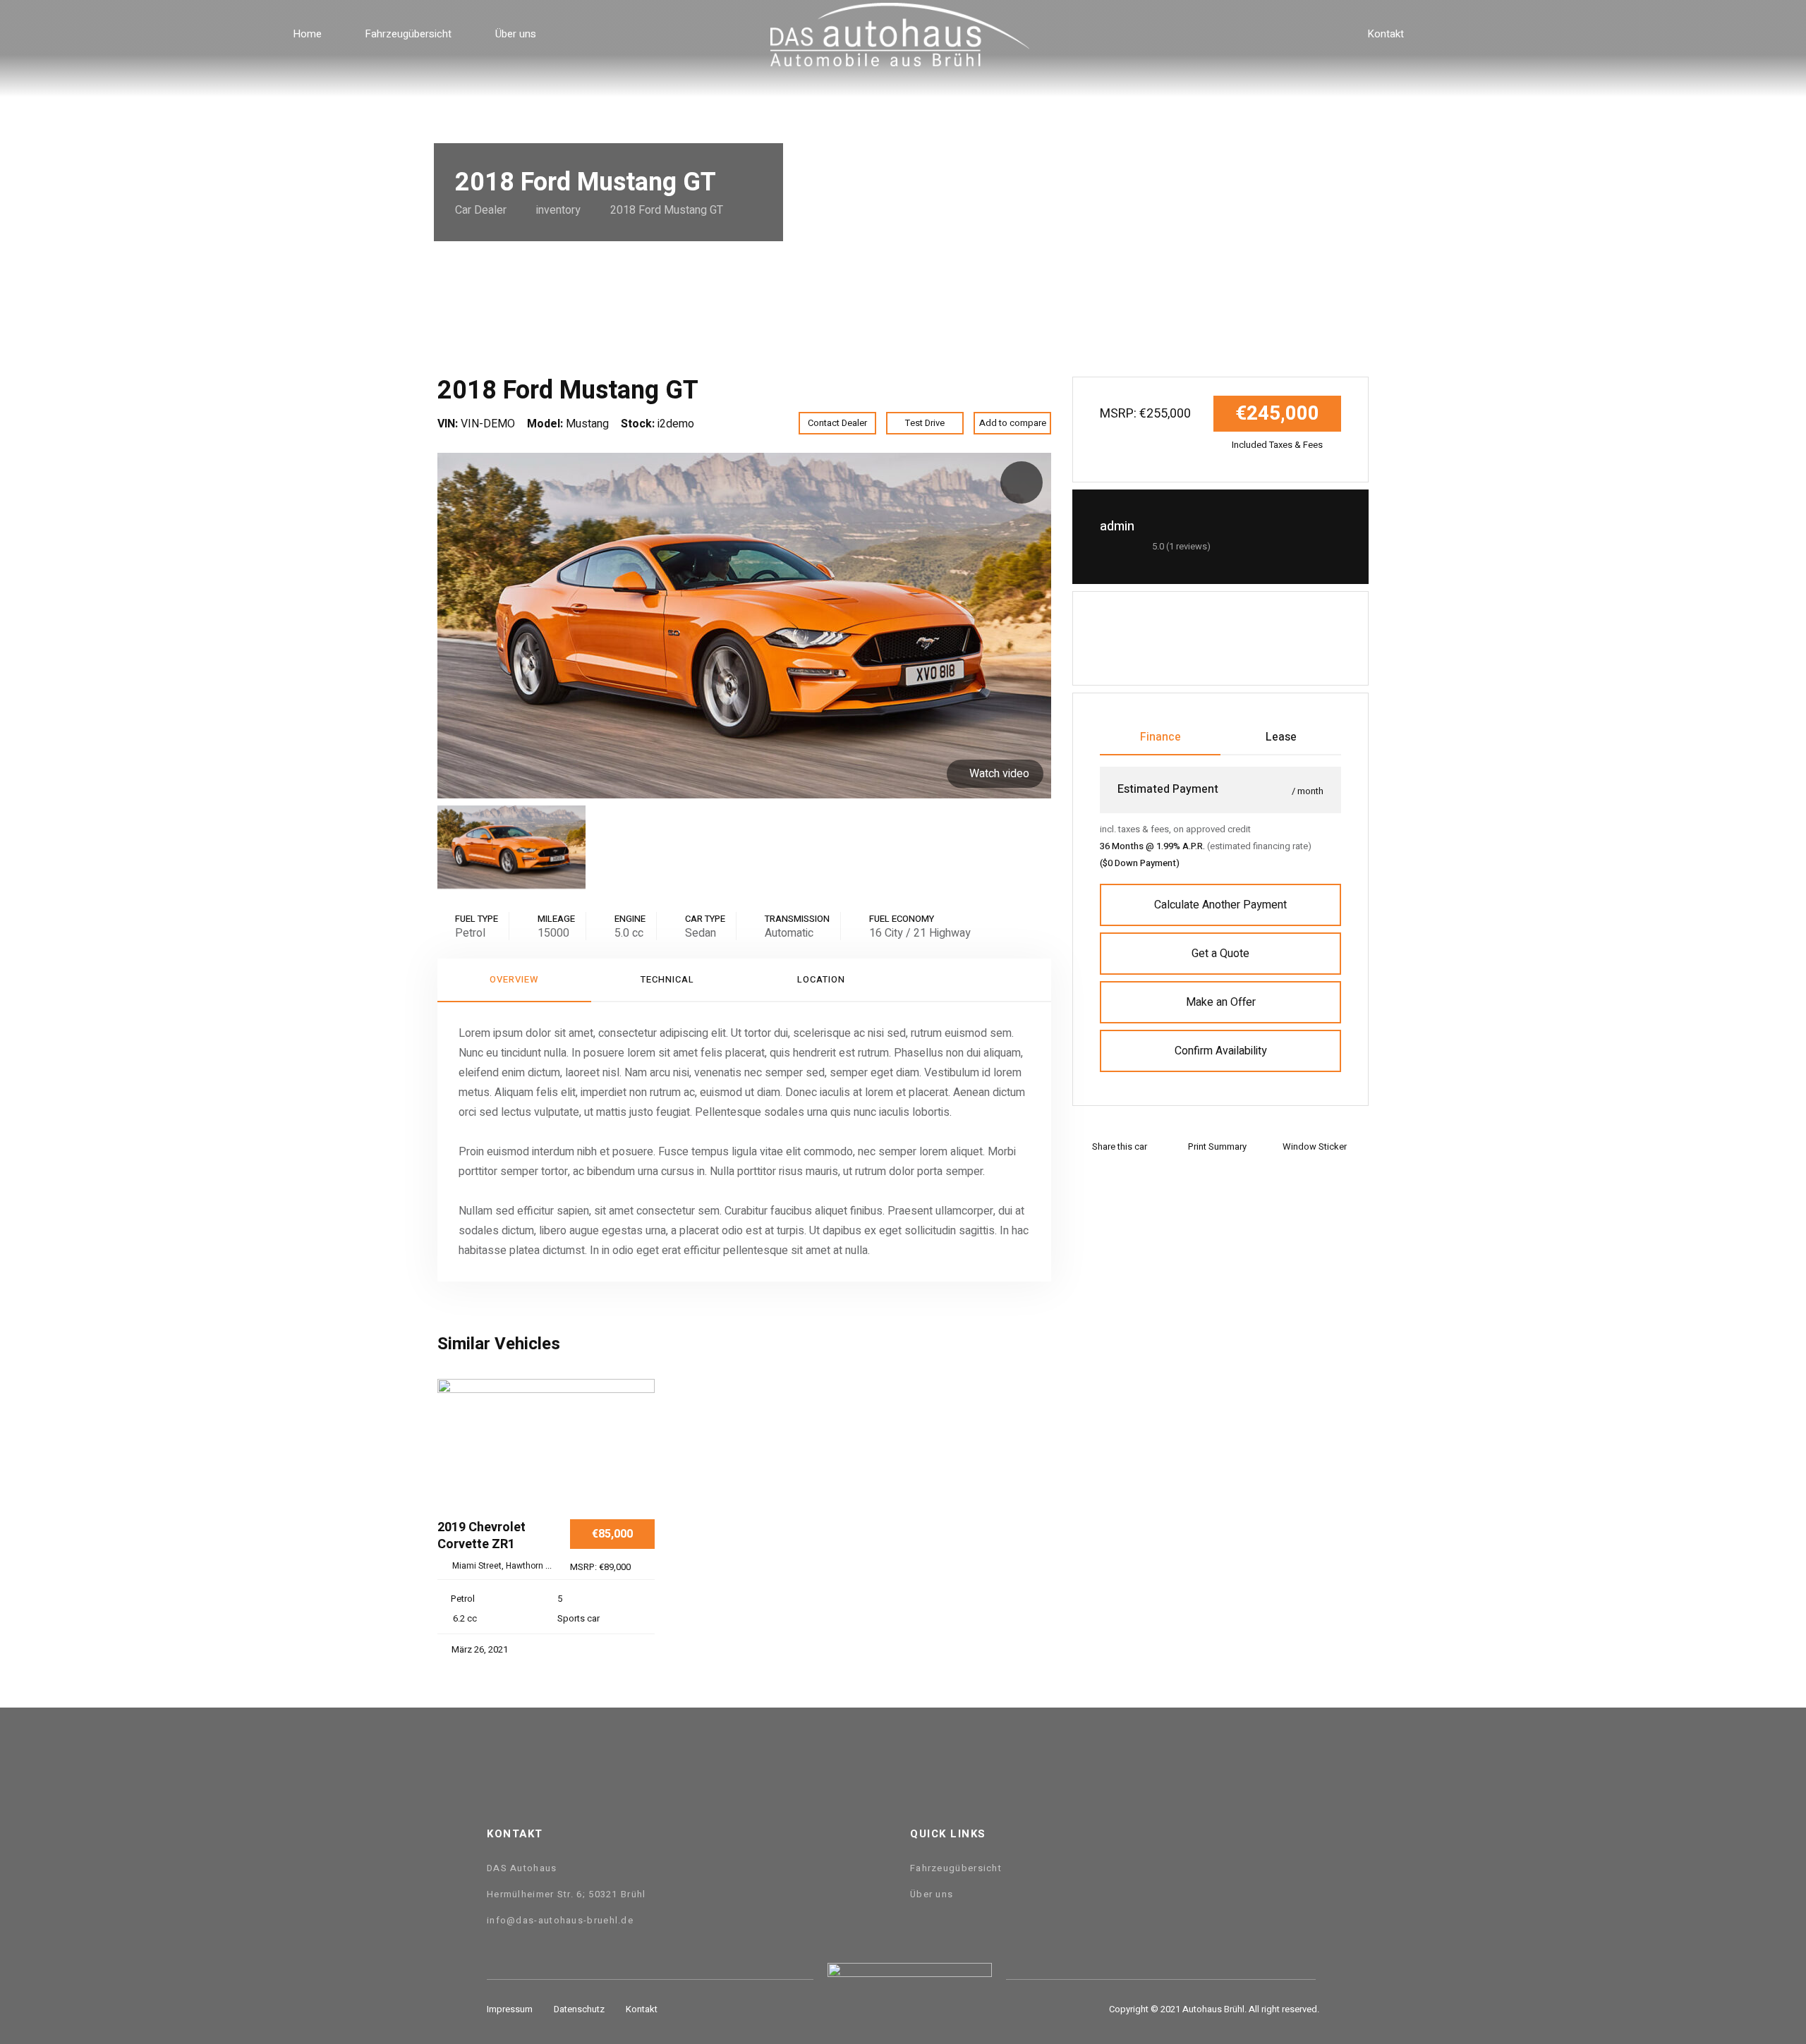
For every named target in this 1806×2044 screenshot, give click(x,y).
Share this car (1120, 1146)
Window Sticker (1315, 1146)
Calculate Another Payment (1220, 905)
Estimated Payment (1168, 789)
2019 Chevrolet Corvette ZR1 (481, 1537)
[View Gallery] (639, 1456)
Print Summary (1217, 1146)
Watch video (999, 774)
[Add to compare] (639, 1413)
